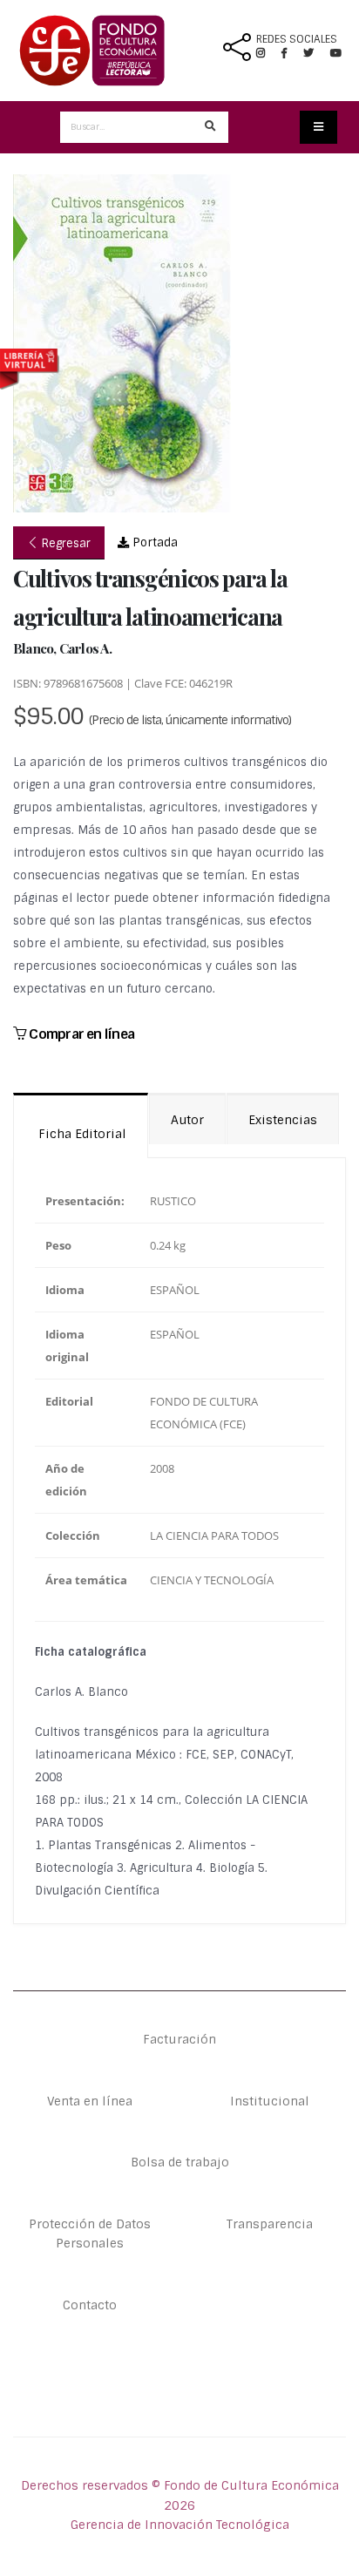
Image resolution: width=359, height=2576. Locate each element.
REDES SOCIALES (297, 39)
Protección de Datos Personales (90, 2234)
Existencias (283, 1120)
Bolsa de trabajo (180, 2162)
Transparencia (270, 2224)
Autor (187, 1120)
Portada (153, 542)
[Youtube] (336, 53)
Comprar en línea (80, 1034)
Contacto (90, 2305)
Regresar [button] (64, 543)
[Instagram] (268, 53)
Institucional (270, 2101)
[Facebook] (291, 53)
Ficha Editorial (81, 1134)
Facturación (179, 2039)
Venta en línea (90, 2101)
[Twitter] (317, 53)
